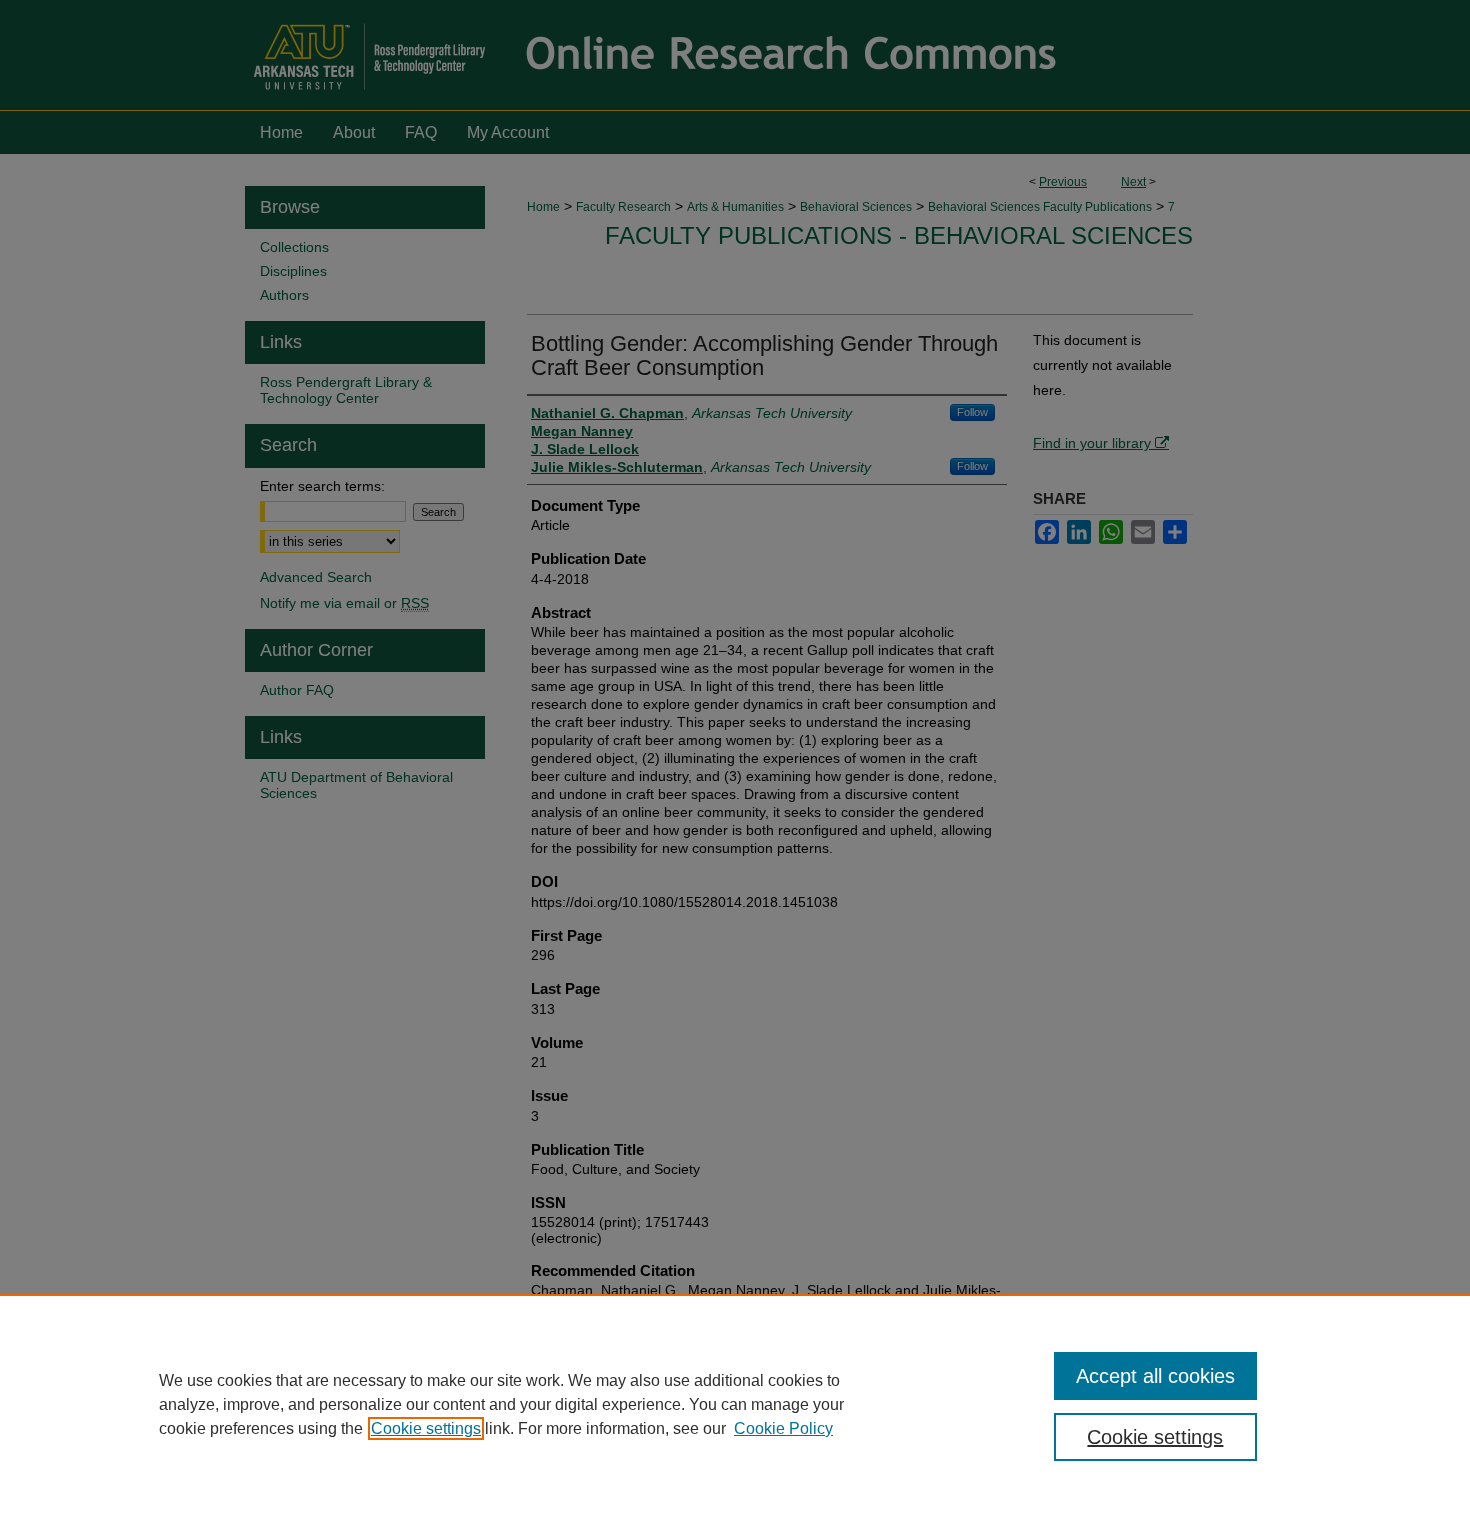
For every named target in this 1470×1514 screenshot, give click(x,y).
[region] (735, 1404)
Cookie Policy (783, 1428)
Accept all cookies (1155, 1376)
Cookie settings (426, 1428)
